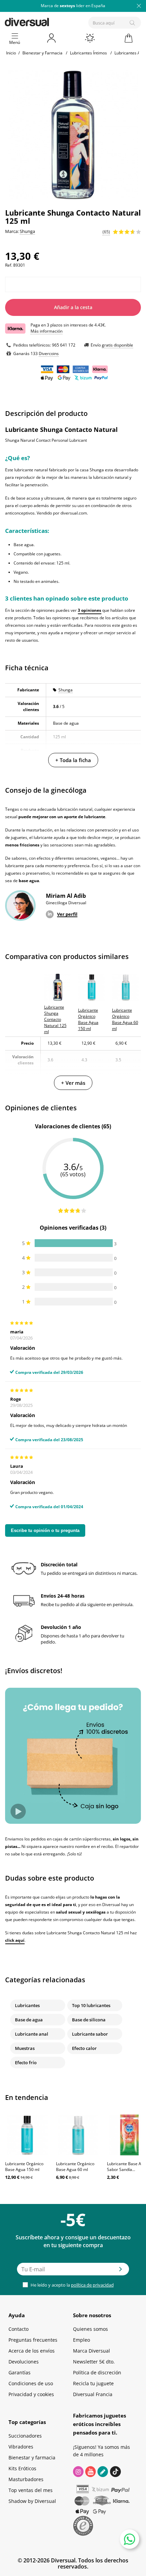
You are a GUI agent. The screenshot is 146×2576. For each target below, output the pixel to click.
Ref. (9, 265)
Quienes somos (90, 2329)
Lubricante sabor (90, 2034)
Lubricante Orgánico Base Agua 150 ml (24, 2167)
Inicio (11, 53)
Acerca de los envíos (32, 2351)
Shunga (66, 690)
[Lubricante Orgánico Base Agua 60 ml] (78, 2135)
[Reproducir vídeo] (18, 1811)
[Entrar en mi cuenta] (52, 38)
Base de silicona (89, 2020)
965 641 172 (64, 345)
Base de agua (29, 2020)
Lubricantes (27, 2005)
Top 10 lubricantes (91, 2005)
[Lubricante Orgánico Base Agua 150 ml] (27, 2135)
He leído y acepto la (72, 2285)
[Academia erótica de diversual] (103, 2472)
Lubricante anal (32, 2034)
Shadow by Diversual (32, 2501)
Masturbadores (26, 2479)
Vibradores (21, 2447)
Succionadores (25, 2436)
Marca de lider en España (73, 6)
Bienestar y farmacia (32, 2457)
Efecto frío (26, 2063)
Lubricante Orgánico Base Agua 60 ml (75, 2167)
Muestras (25, 2048)
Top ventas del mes (31, 2490)
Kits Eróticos (22, 2468)
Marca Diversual (92, 2351)
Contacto (19, 2329)
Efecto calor (84, 2048)
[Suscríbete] (121, 2271)
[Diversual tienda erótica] (50, 21)
